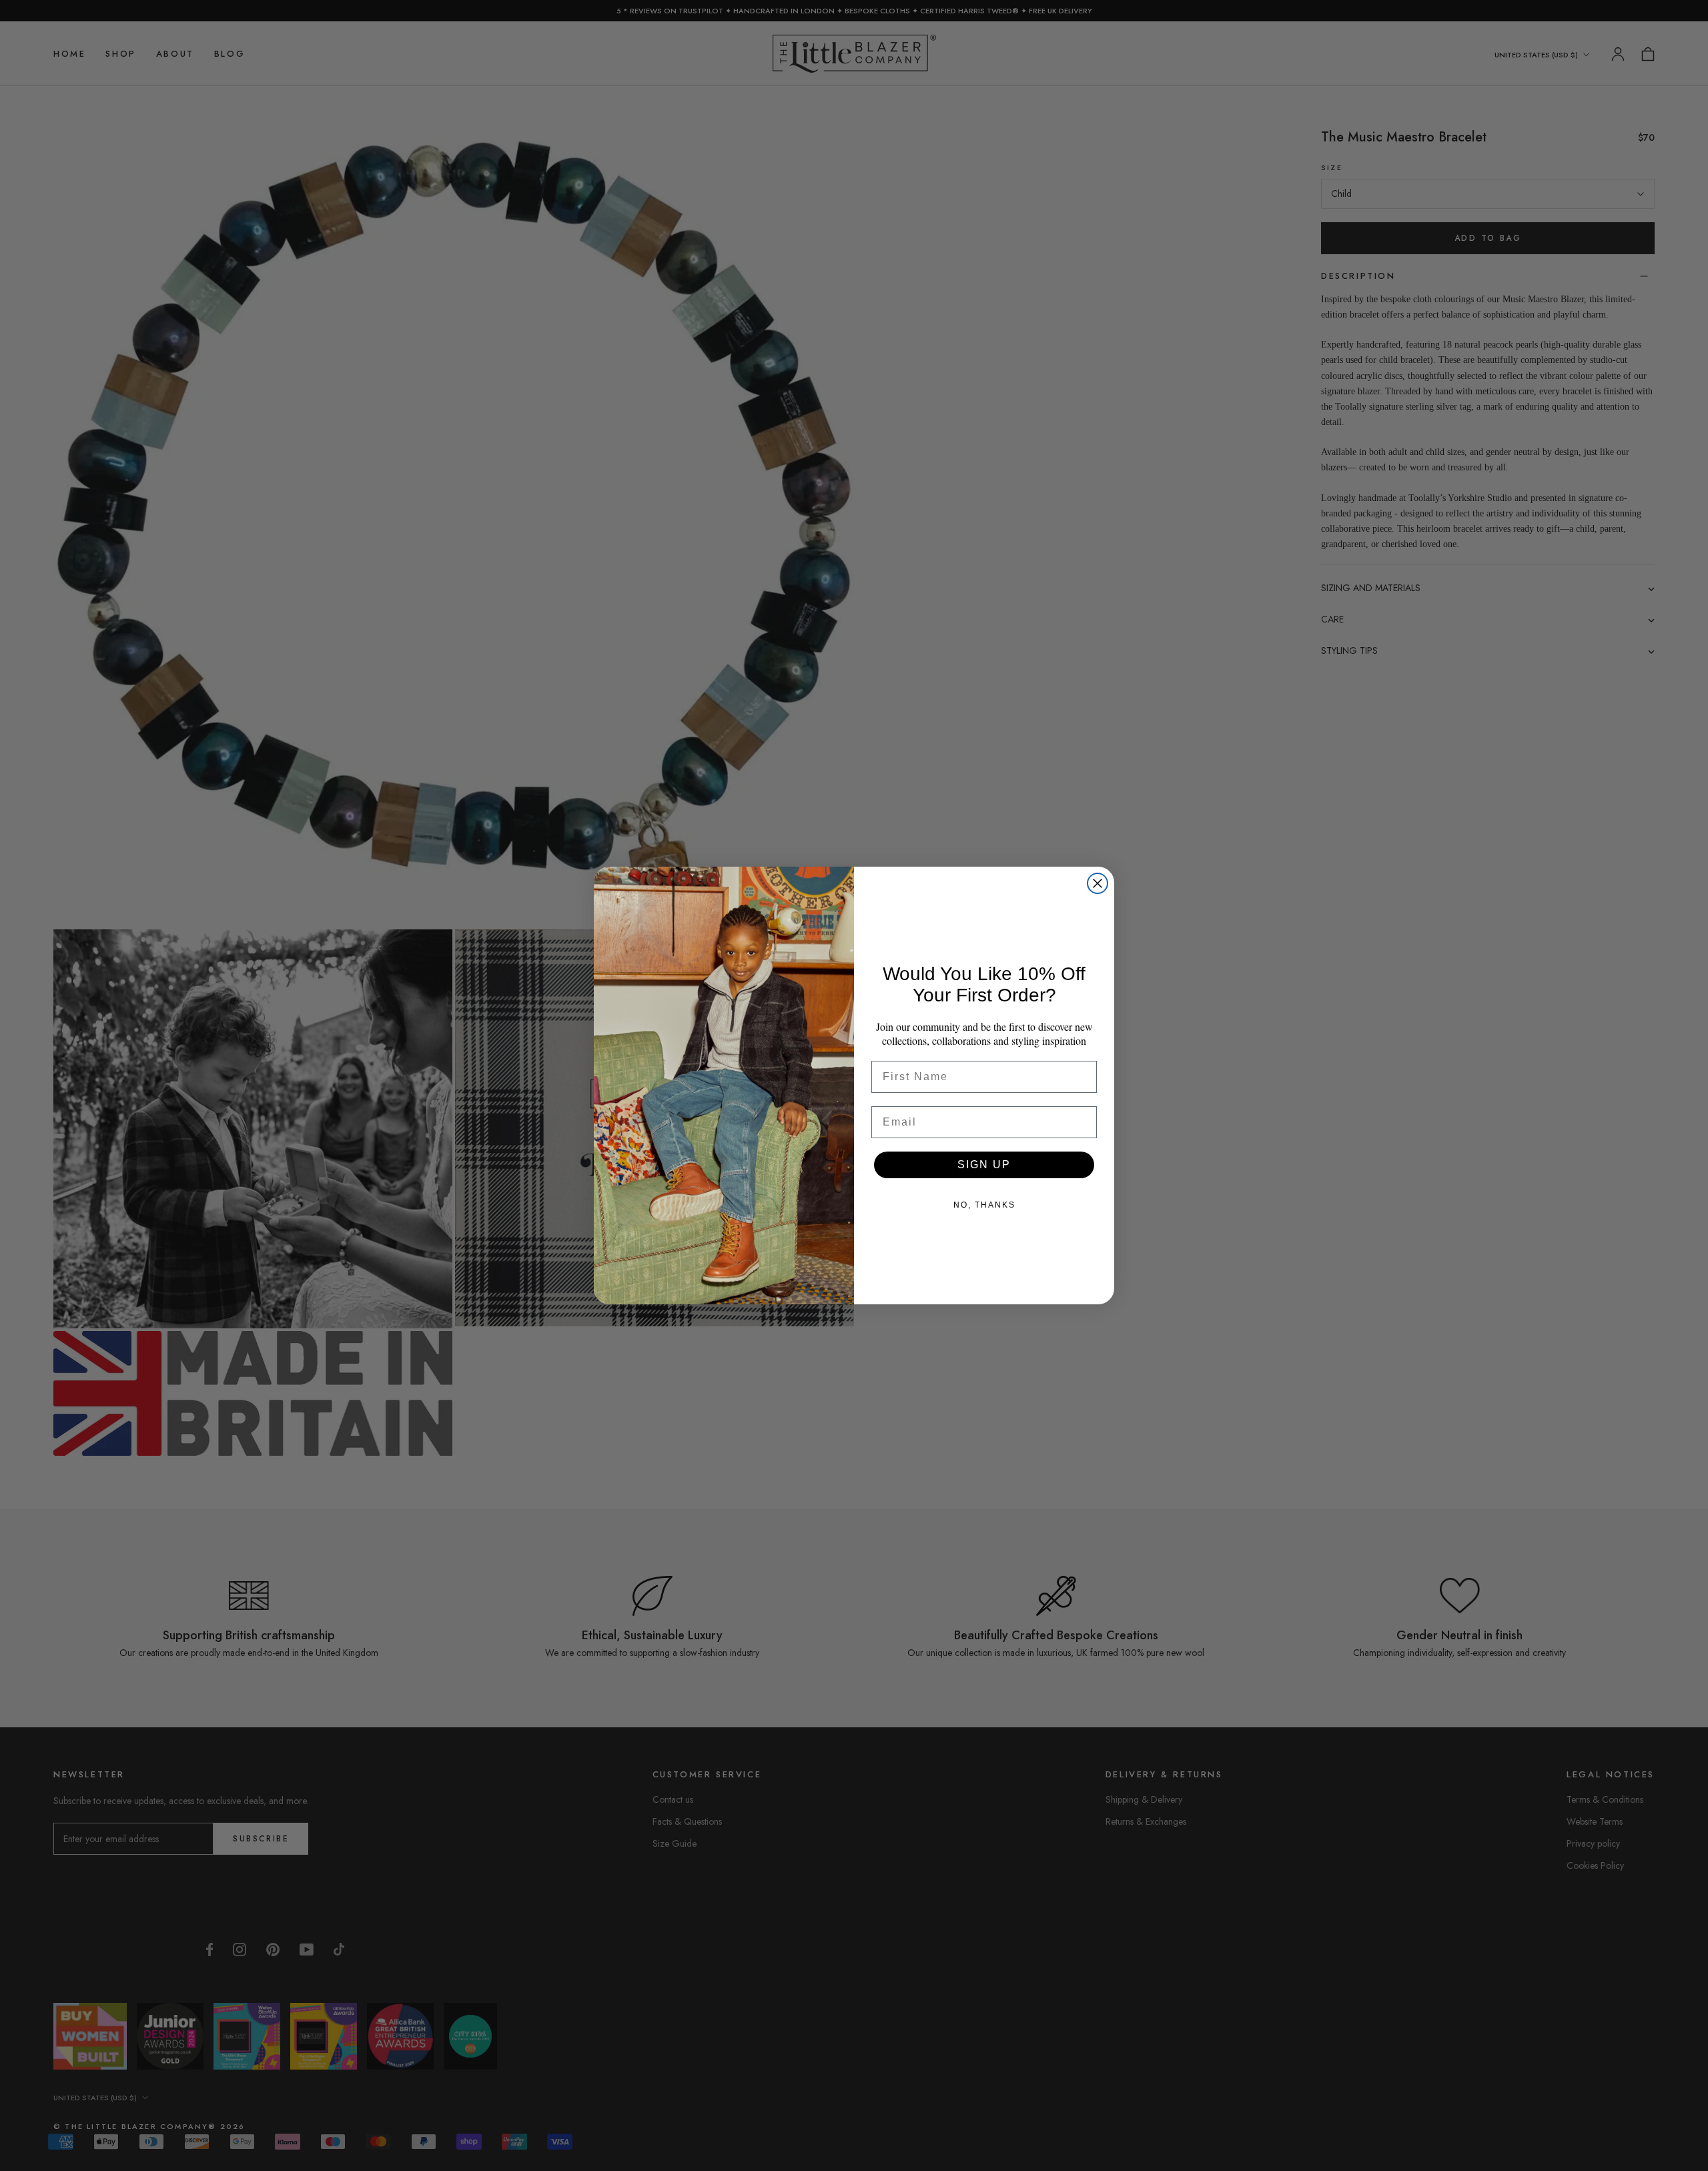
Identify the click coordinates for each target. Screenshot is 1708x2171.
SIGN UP (984, 1165)
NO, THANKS (984, 1205)
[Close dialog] (1098, 883)
